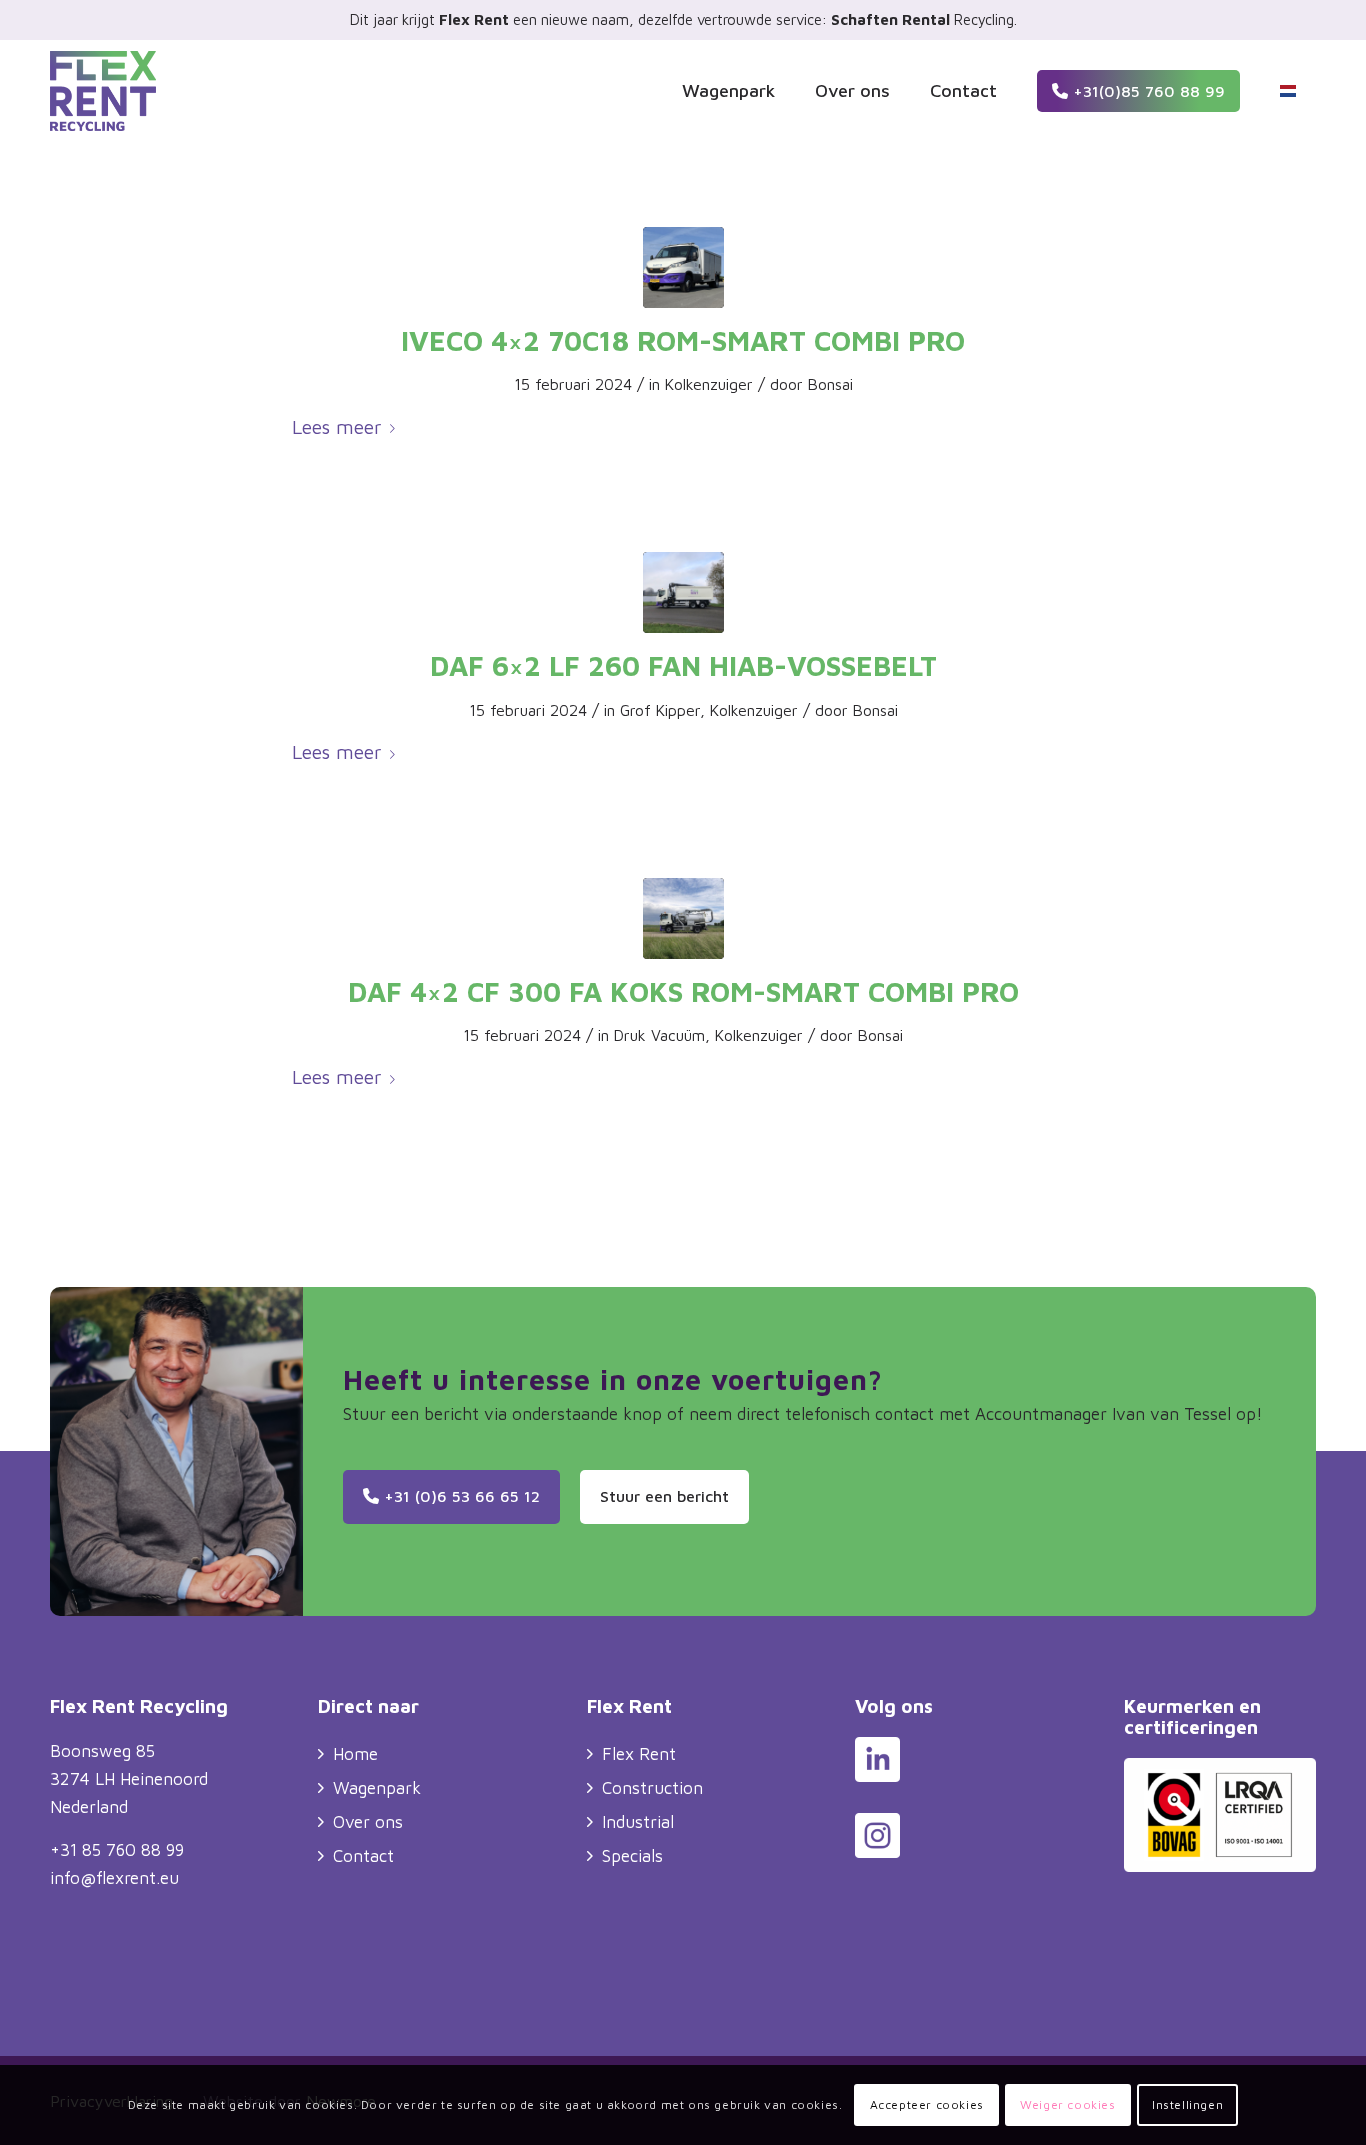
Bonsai (830, 384)
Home (355, 1754)
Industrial (638, 1822)
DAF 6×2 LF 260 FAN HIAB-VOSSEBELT (683, 665)
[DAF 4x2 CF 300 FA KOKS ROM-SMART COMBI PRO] (683, 918)
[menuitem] (728, 91)
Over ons (368, 1822)
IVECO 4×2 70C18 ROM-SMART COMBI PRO (683, 340)
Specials (632, 1856)
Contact (363, 1856)
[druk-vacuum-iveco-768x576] (683, 267)
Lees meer (337, 426)
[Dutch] (1288, 91)
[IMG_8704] (683, 592)
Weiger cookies (1067, 2104)
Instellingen (1187, 2104)
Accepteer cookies (927, 2104)
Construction (652, 1788)
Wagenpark (377, 1788)
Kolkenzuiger (709, 384)
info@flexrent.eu (114, 1878)
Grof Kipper (660, 710)
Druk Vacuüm (659, 1035)
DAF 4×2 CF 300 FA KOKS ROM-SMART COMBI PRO (683, 991)
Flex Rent (639, 1754)
